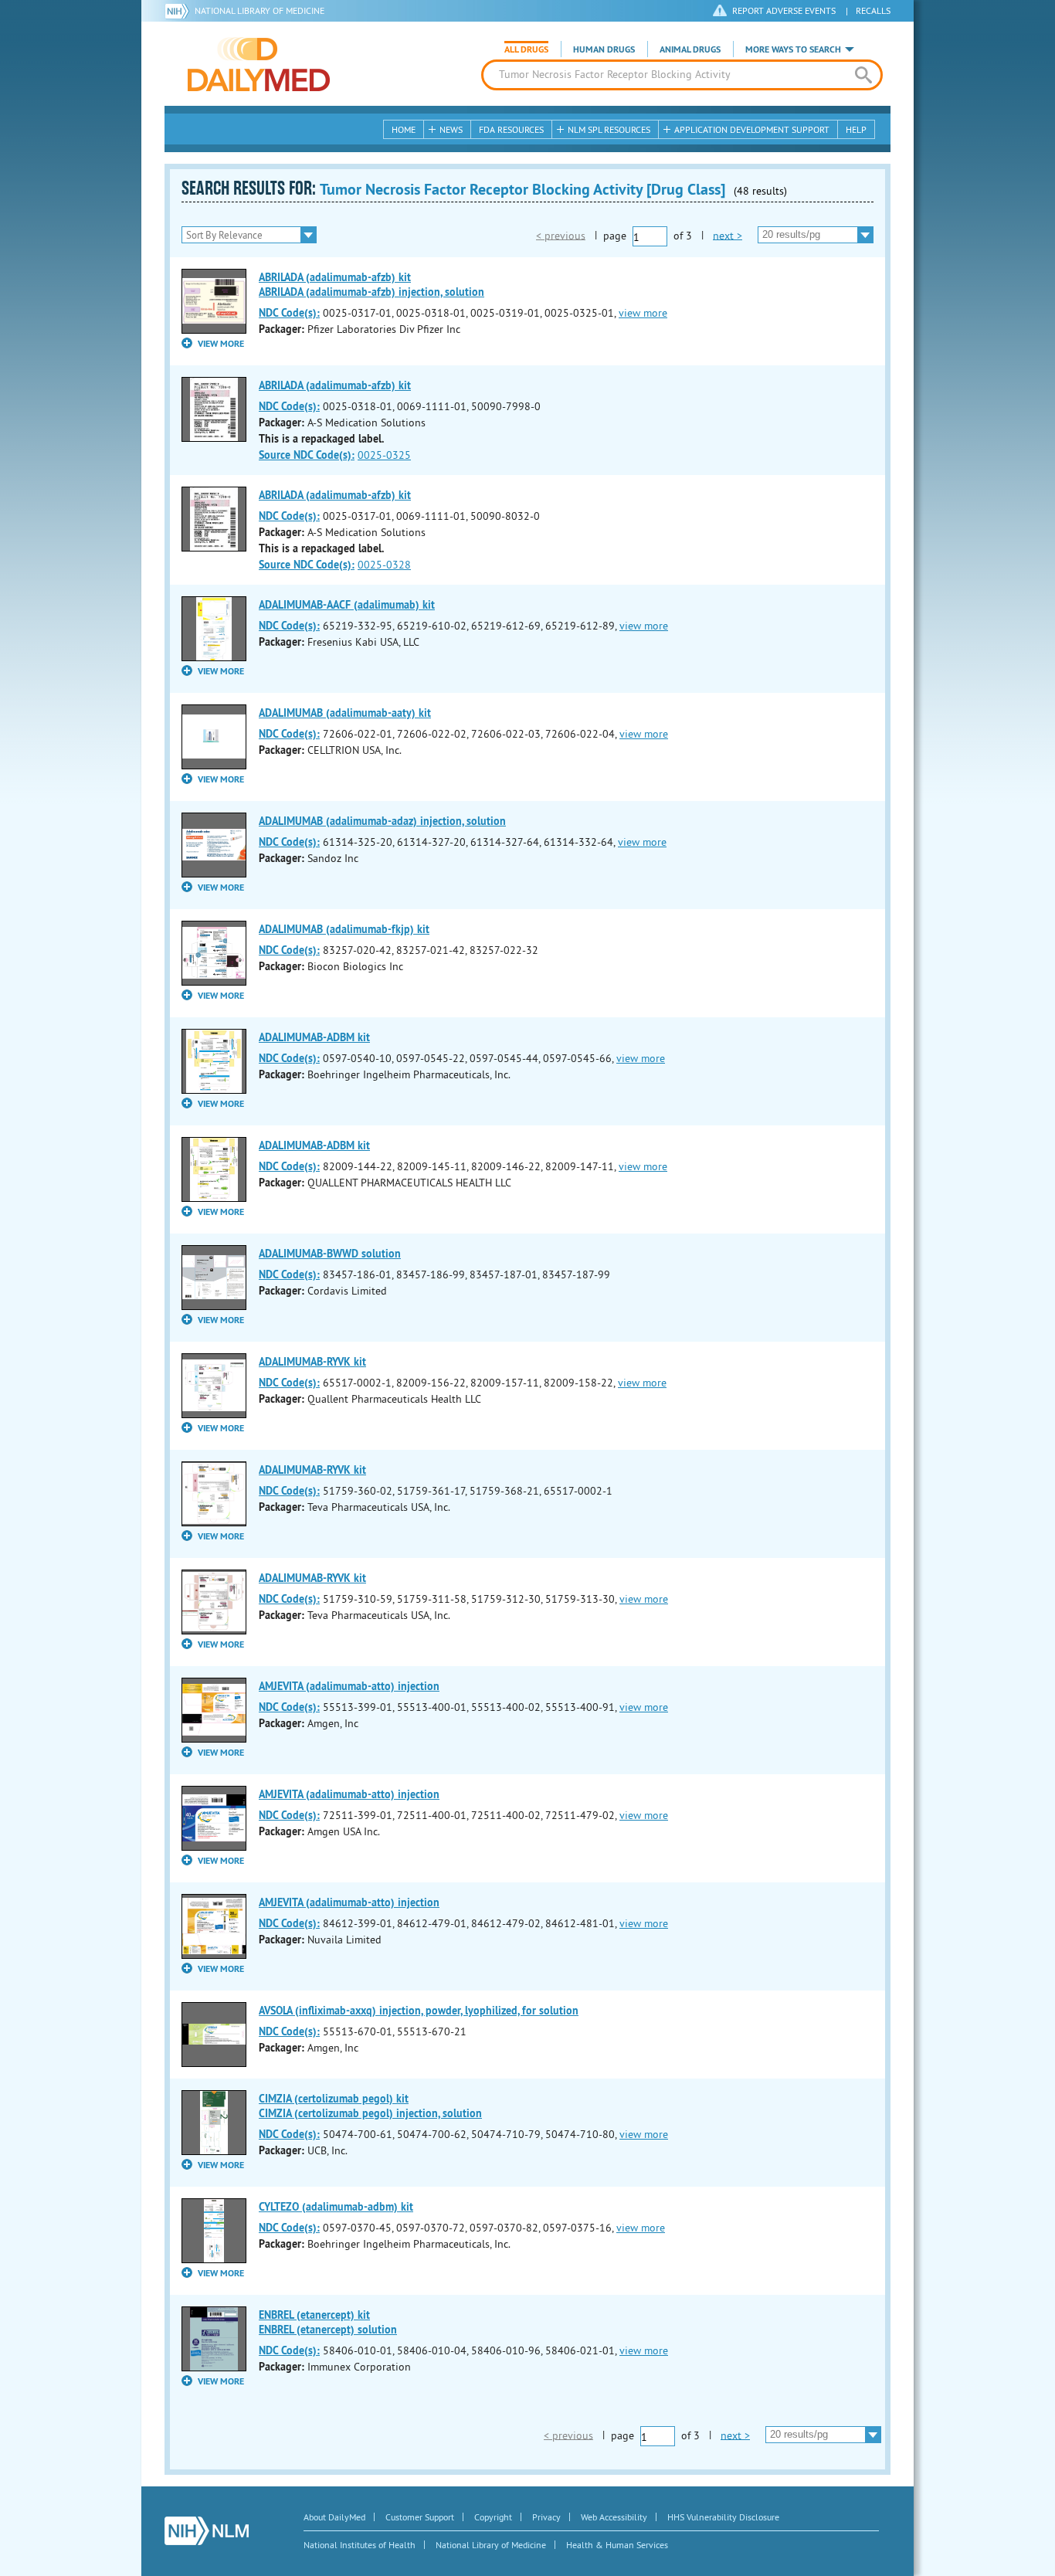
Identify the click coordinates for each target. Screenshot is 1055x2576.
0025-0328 (384, 565)
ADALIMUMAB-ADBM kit (314, 1037)
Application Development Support (752, 129)
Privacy (546, 2517)
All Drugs (526, 49)
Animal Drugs (690, 49)
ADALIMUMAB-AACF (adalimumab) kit (347, 605)
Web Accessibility (614, 2517)
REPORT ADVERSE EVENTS (784, 10)
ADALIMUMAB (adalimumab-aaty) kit (345, 713)
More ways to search (793, 49)
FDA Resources (511, 129)
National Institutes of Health (360, 2545)
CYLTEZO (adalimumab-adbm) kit (336, 2207)
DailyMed (259, 64)
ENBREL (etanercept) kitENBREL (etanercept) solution (328, 2322)
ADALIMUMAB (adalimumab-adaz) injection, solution (382, 821)
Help (856, 129)
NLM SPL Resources (609, 129)
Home (404, 129)
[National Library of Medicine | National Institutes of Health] (207, 2531)
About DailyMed (334, 2517)
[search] (863, 75)
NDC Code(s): (289, 313)
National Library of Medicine (260, 10)
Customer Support (420, 2517)
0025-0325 (384, 455)
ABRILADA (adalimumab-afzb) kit (335, 385)
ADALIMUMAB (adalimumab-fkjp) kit (344, 929)
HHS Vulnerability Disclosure (723, 2517)
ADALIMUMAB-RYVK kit (312, 1362)
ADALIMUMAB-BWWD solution (330, 1254)
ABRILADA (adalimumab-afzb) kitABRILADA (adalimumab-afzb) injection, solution (371, 285)
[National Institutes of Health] (180, 11)
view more (643, 313)
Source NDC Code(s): (307, 455)
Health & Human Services (617, 2545)
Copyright (493, 2517)
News (451, 129)
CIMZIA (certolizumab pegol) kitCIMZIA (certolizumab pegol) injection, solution (370, 2106)
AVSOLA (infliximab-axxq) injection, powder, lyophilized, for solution (419, 2011)
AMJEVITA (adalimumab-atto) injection (349, 1686)
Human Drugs (604, 49)
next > (728, 235)
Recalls (873, 10)
